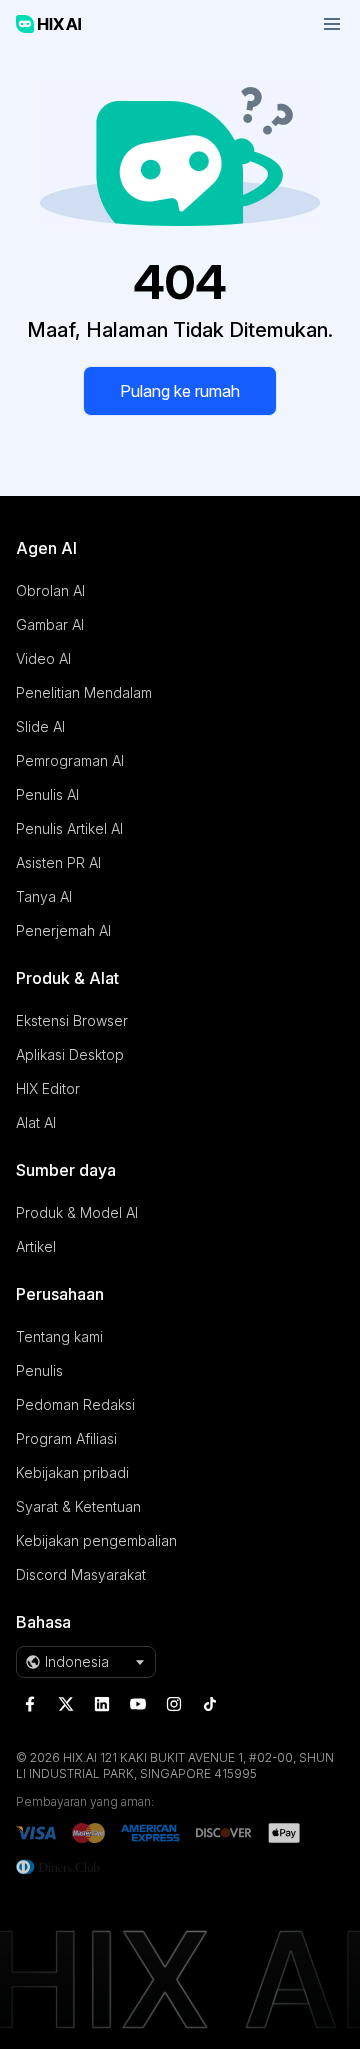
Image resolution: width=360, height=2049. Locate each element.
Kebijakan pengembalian (96, 1540)
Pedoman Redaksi (75, 1404)
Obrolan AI (50, 590)
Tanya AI (44, 896)
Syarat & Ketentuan (78, 1506)
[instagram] (174, 1704)
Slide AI (40, 726)
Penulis (39, 1370)
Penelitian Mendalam (84, 692)
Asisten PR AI (58, 862)
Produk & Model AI (77, 1212)
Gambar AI (50, 624)
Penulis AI (47, 794)
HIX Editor (48, 1088)
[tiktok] (210, 1704)
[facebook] (30, 1704)
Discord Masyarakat (81, 1574)
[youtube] (138, 1704)
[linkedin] (102, 1704)
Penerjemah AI (63, 930)
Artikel (36, 1246)
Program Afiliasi (66, 1438)
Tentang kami (59, 1336)
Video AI (43, 658)
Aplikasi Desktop (70, 1054)
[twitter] (66, 1704)
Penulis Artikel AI (69, 828)
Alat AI (36, 1122)
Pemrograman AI (70, 760)
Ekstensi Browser (72, 1020)
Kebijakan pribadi (72, 1472)
